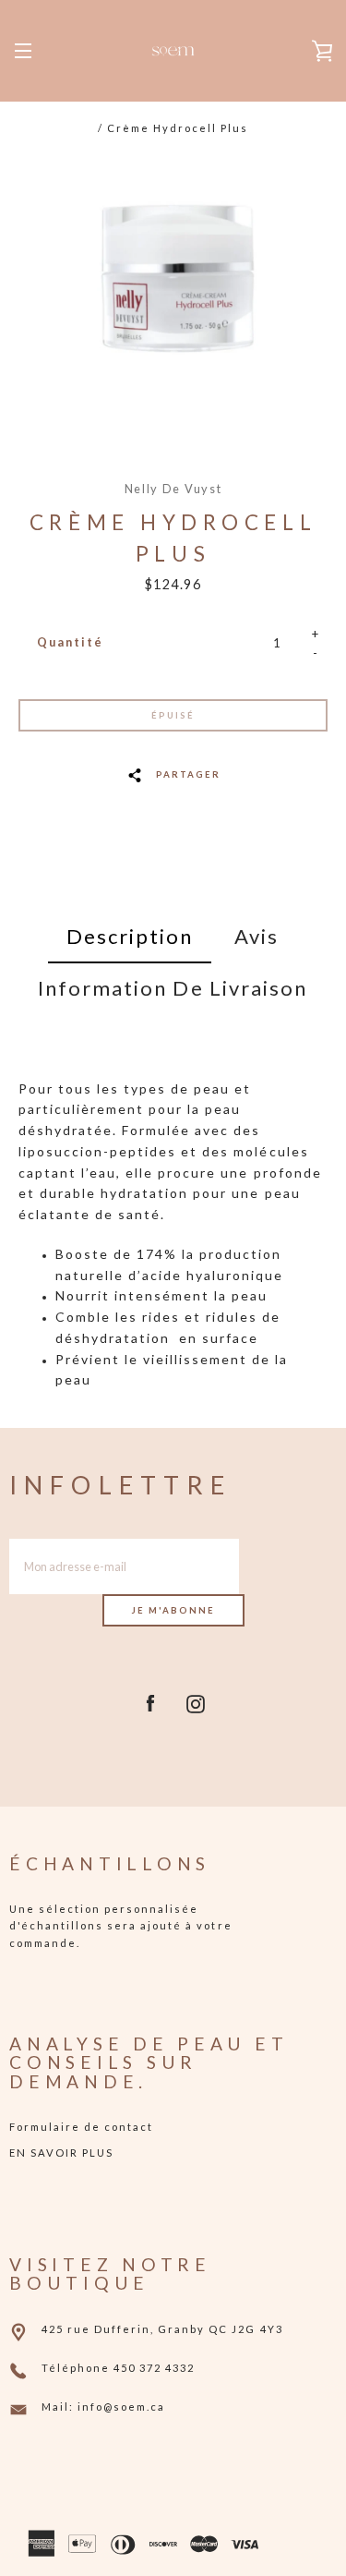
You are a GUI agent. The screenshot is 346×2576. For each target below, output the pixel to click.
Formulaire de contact (81, 2127)
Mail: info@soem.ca (103, 2407)
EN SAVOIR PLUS (61, 2153)
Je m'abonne (173, 1610)
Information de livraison (172, 988)
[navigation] (23, 51)
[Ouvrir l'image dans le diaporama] (173, 290)
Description (130, 936)
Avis (257, 936)
